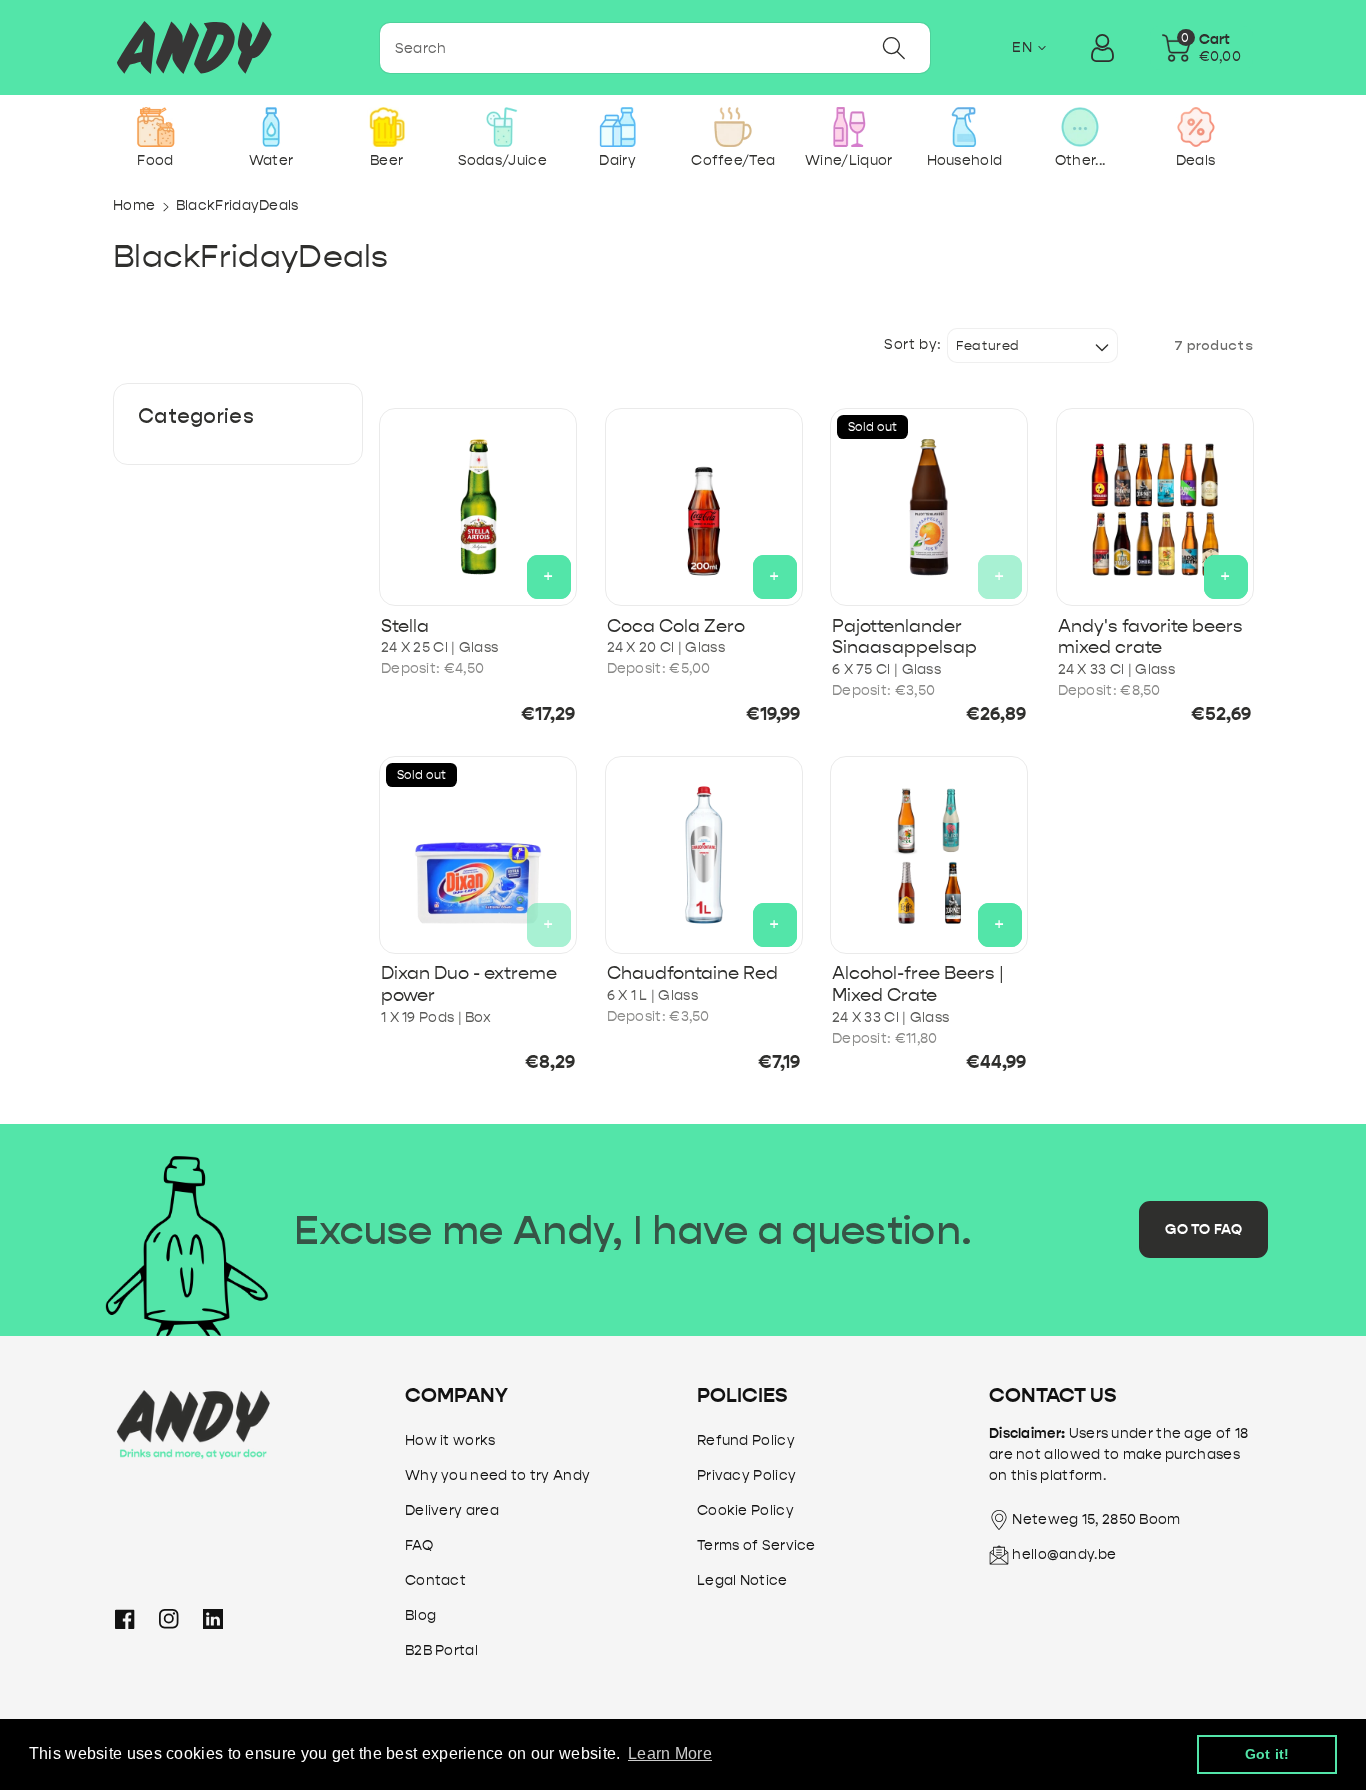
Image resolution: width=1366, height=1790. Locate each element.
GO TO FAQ (1203, 1229)
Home (134, 205)
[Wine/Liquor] (848, 127)
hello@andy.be (1064, 1554)
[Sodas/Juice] (502, 127)
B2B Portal (441, 1650)
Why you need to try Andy (497, 1475)
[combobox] (655, 48)
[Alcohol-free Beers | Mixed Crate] (929, 855)
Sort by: (913, 345)
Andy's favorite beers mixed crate (1150, 637)
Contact (435, 1580)
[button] (1202, 48)
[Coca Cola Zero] (704, 507)
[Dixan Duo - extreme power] (478, 855)
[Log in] (1103, 48)
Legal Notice (742, 1580)
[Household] (964, 127)
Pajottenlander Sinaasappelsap (904, 637)
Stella (405, 626)
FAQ (419, 1545)
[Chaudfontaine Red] (704, 855)
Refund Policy (746, 1440)
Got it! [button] (1267, 1754)
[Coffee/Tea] (733, 127)
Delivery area (452, 1510)
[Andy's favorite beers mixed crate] (1155, 507)
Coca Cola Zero (676, 626)
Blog (420, 1615)
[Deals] (1195, 127)
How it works (450, 1440)
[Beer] (386, 127)
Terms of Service (756, 1545)
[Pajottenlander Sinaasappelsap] (929, 507)
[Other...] (1079, 127)
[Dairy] (617, 127)
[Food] (155, 127)
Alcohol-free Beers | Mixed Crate (918, 984)
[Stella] (478, 507)
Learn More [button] (670, 1753)
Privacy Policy (746, 1475)
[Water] (271, 127)
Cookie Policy (745, 1510)
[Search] (894, 48)
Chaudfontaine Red (692, 973)
